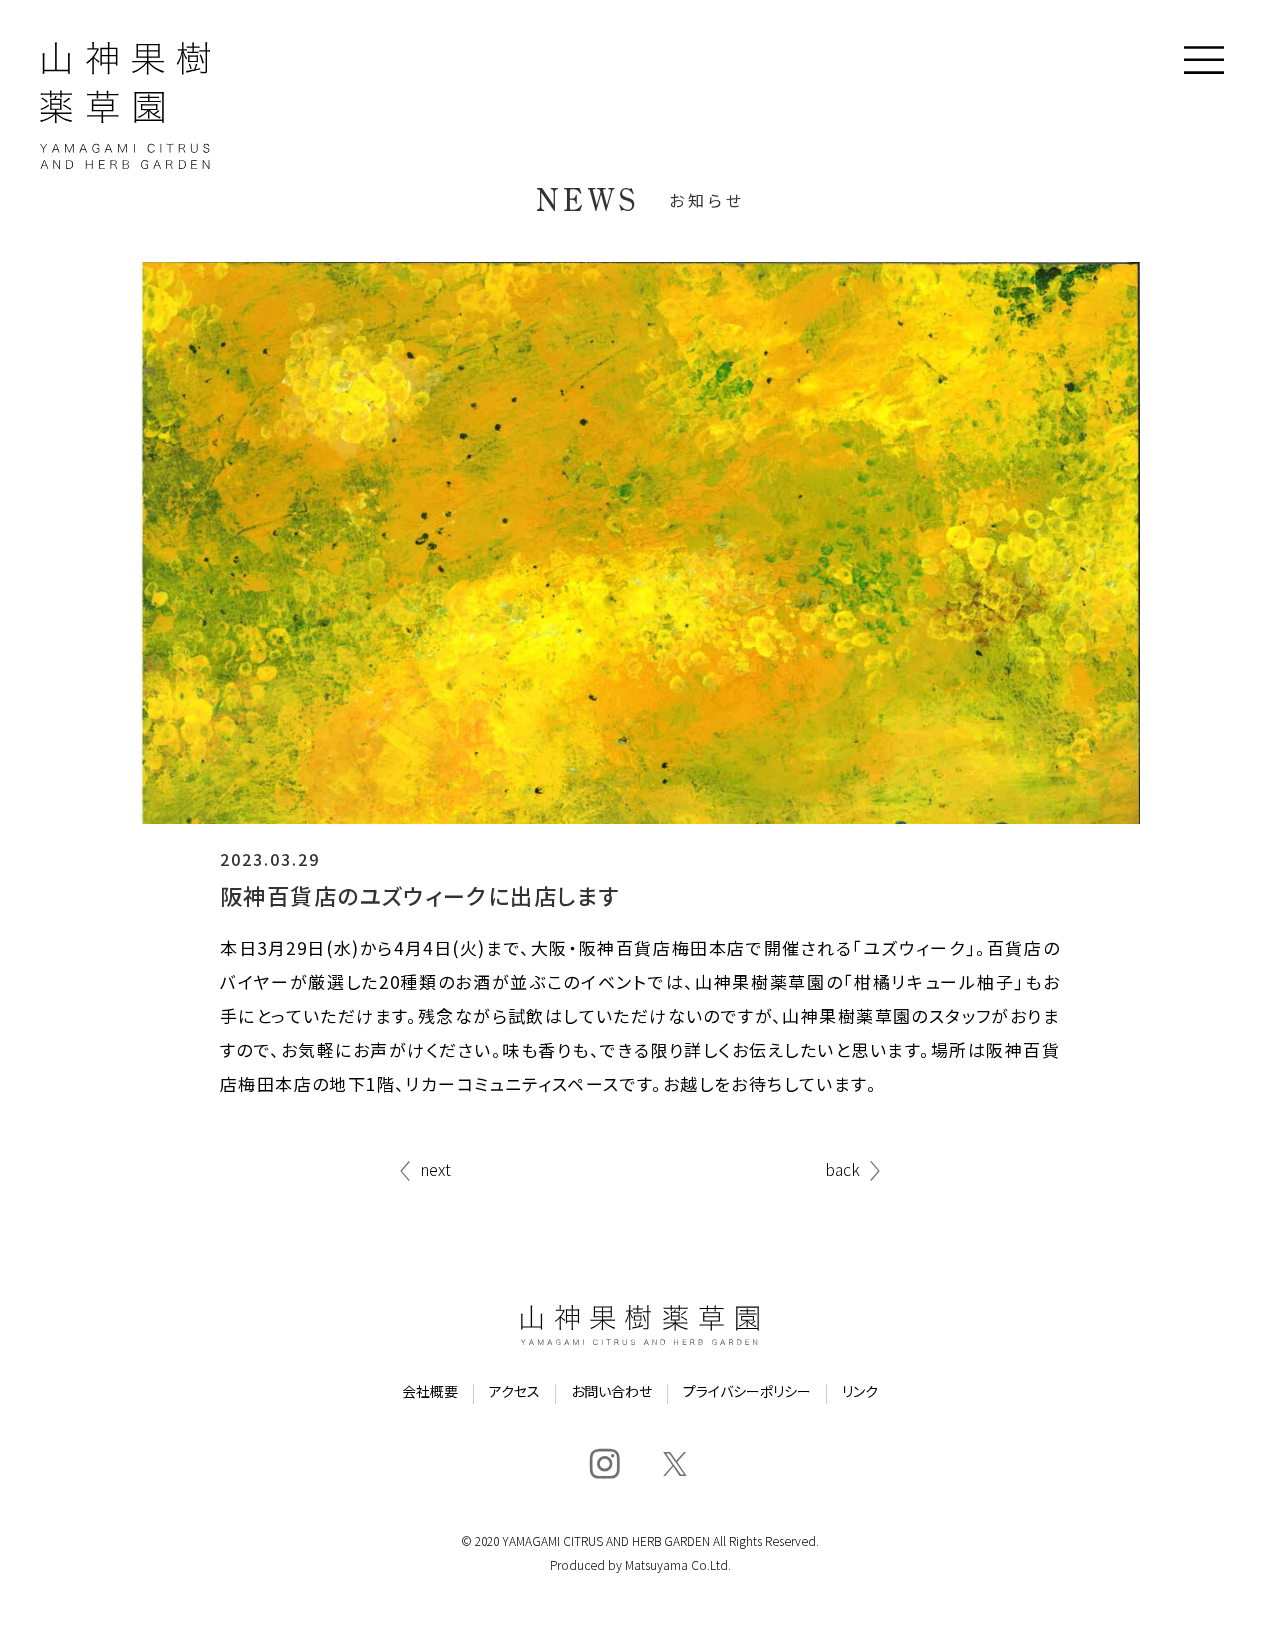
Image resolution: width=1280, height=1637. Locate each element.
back (842, 1171)
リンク (860, 1392)
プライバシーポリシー (747, 1392)
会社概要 (430, 1392)
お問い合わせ (611, 1392)
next (435, 1171)
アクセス (514, 1392)
